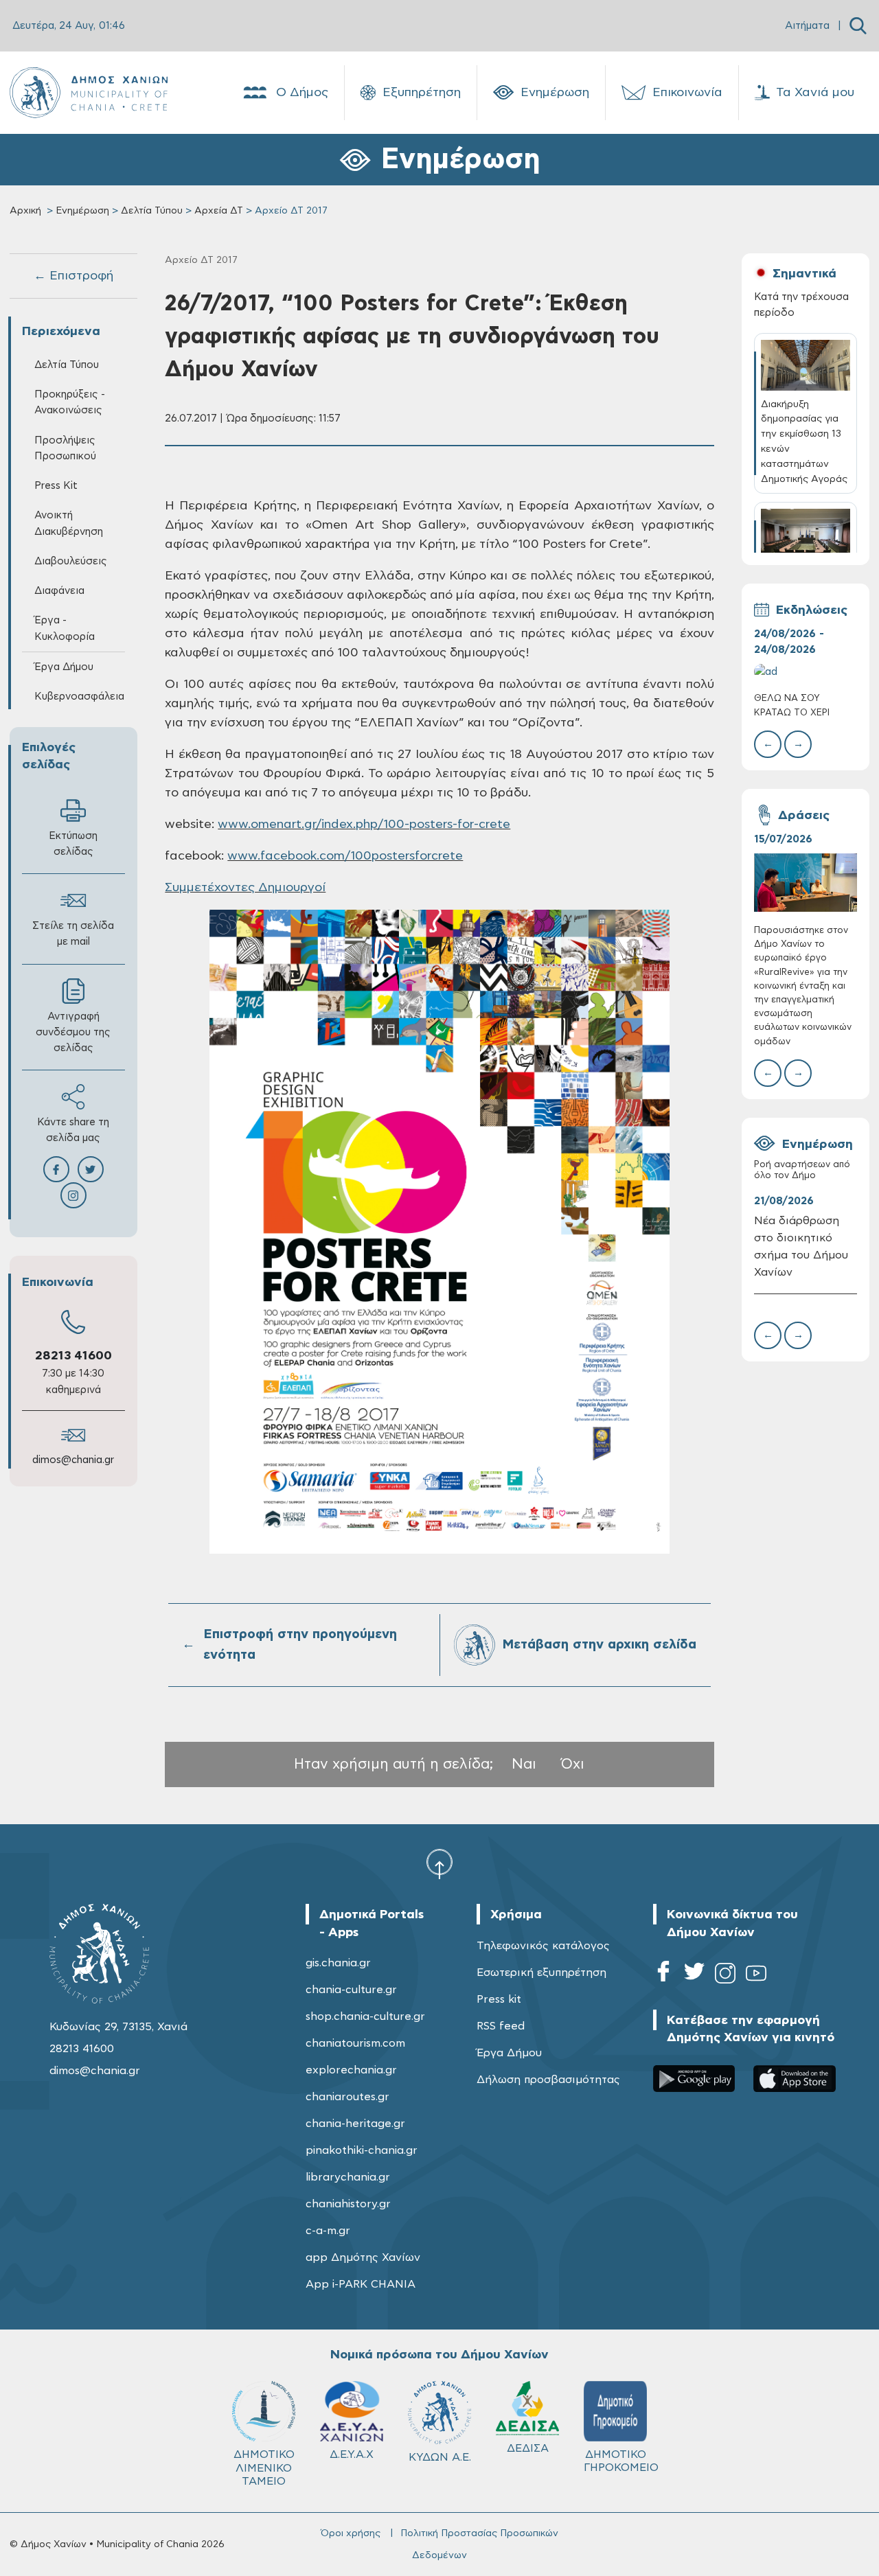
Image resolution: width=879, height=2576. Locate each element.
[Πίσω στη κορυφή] (439, 1863)
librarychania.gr (348, 2177)
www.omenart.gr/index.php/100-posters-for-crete (364, 825)
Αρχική (25, 211)
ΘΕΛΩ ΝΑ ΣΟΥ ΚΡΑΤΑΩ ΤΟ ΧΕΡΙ (792, 705)
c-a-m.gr (328, 2231)
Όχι (573, 1764)
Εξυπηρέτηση (422, 93)
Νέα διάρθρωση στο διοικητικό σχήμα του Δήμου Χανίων (801, 1246)
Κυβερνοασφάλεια (79, 697)
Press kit (499, 1999)
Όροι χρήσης (351, 2533)
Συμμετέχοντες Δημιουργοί (245, 888)
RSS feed (501, 2026)
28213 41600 (73, 1356)
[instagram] (725, 1976)
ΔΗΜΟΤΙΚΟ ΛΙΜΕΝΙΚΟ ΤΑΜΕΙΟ (264, 2468)
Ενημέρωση (555, 93)
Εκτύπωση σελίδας (73, 844)
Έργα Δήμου (509, 2053)
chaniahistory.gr (348, 2204)
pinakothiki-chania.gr (362, 2150)
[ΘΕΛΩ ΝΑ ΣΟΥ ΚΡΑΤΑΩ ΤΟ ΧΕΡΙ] (806, 672)
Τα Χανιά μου (815, 93)
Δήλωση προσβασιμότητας (548, 2080)
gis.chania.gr (338, 1963)
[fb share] (56, 1169)
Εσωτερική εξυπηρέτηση (541, 1973)
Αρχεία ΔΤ (219, 211)
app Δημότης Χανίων (363, 2257)
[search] (858, 26)
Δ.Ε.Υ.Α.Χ (352, 2454)
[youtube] (756, 1976)
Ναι (524, 1764)
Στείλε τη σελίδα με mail (73, 934)
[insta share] (73, 1195)
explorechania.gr (351, 2070)
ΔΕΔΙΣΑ (528, 2448)
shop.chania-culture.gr (365, 2016)
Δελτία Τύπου (152, 211)
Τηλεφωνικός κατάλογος (543, 1946)
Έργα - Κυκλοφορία (65, 628)
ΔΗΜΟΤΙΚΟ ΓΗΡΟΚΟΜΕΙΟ (621, 2461)
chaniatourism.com (355, 2043)
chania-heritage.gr (355, 2124)
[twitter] (694, 1976)
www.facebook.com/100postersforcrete (345, 856)
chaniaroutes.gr (347, 2097)
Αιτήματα (807, 26)
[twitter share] (91, 1169)
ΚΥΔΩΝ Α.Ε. (440, 2457)
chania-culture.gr (351, 1990)
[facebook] (663, 1976)
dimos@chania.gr (73, 1460)
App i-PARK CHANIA (361, 2284)
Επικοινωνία (687, 93)
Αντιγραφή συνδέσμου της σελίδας (73, 1032)
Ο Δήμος (302, 93)
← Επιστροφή (73, 276)
